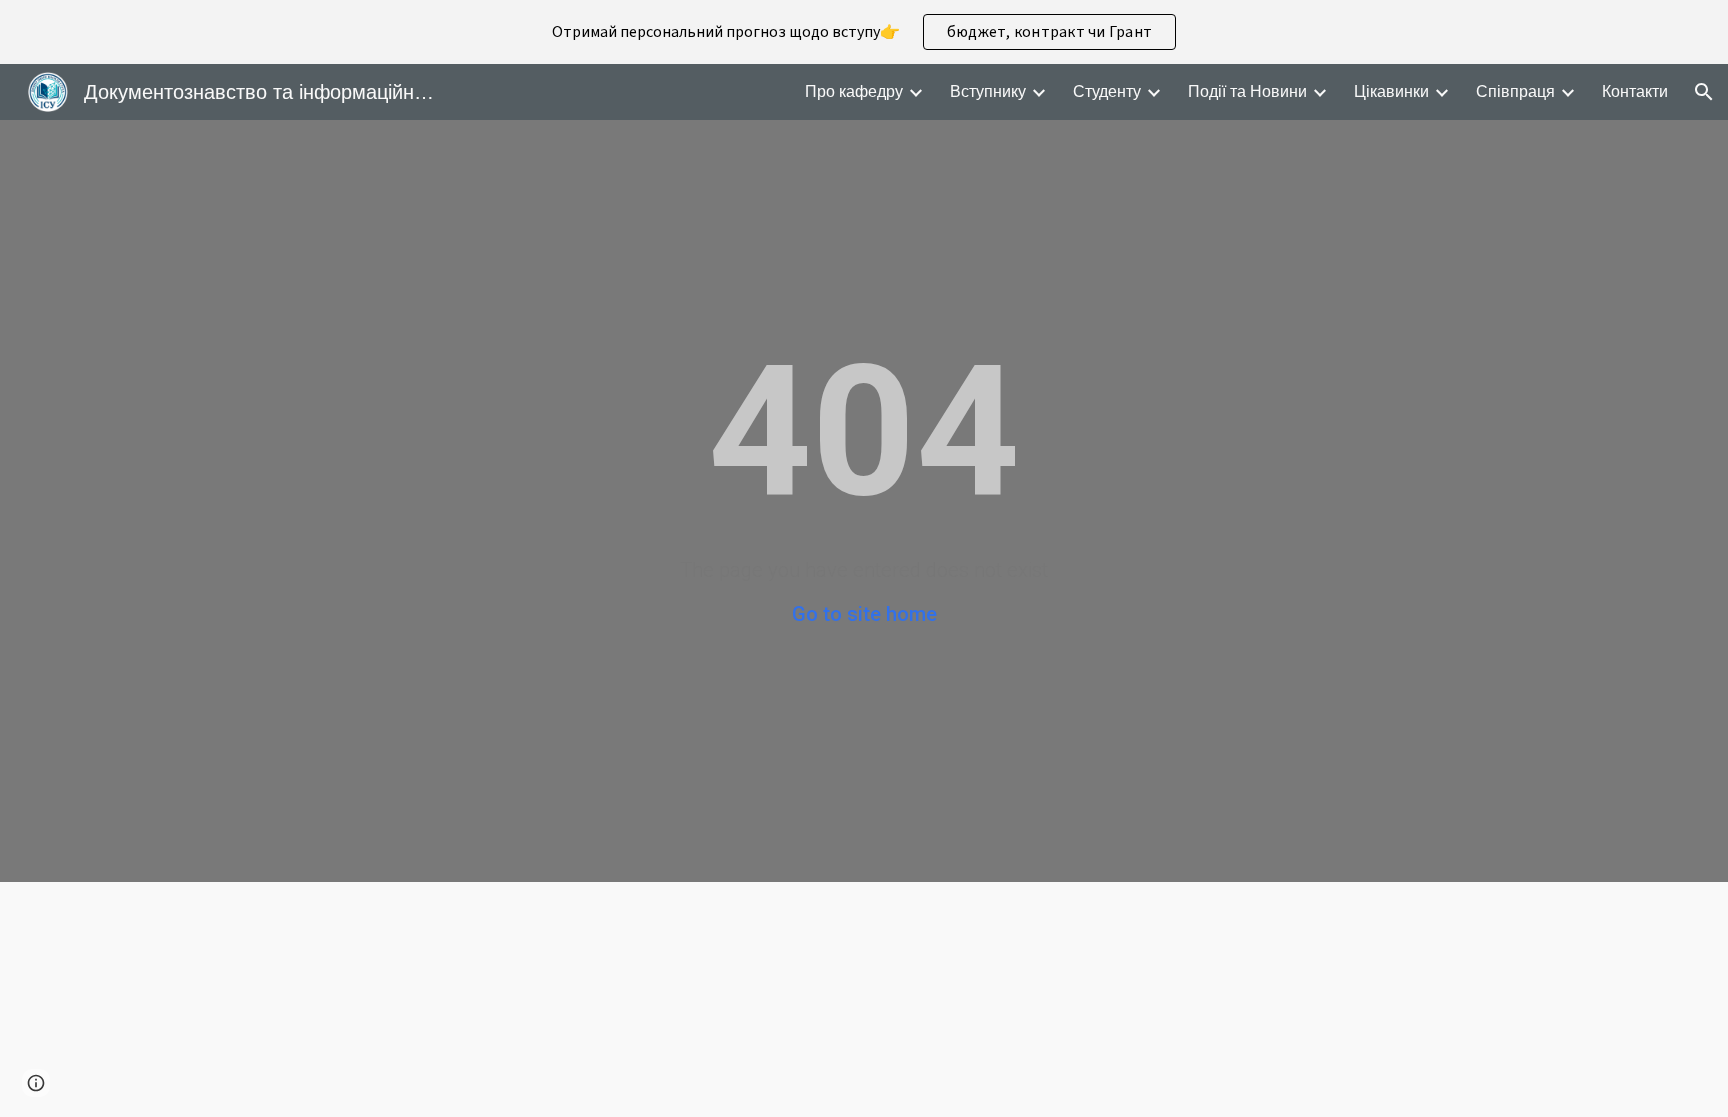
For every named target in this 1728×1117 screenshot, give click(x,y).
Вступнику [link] (988, 91)
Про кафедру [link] (854, 91)
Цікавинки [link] (1391, 91)
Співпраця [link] (1515, 91)
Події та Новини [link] (1247, 91)
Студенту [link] (1107, 91)
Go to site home (864, 614)
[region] (864, 32)
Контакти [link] (1635, 91)
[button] (1704, 92)
